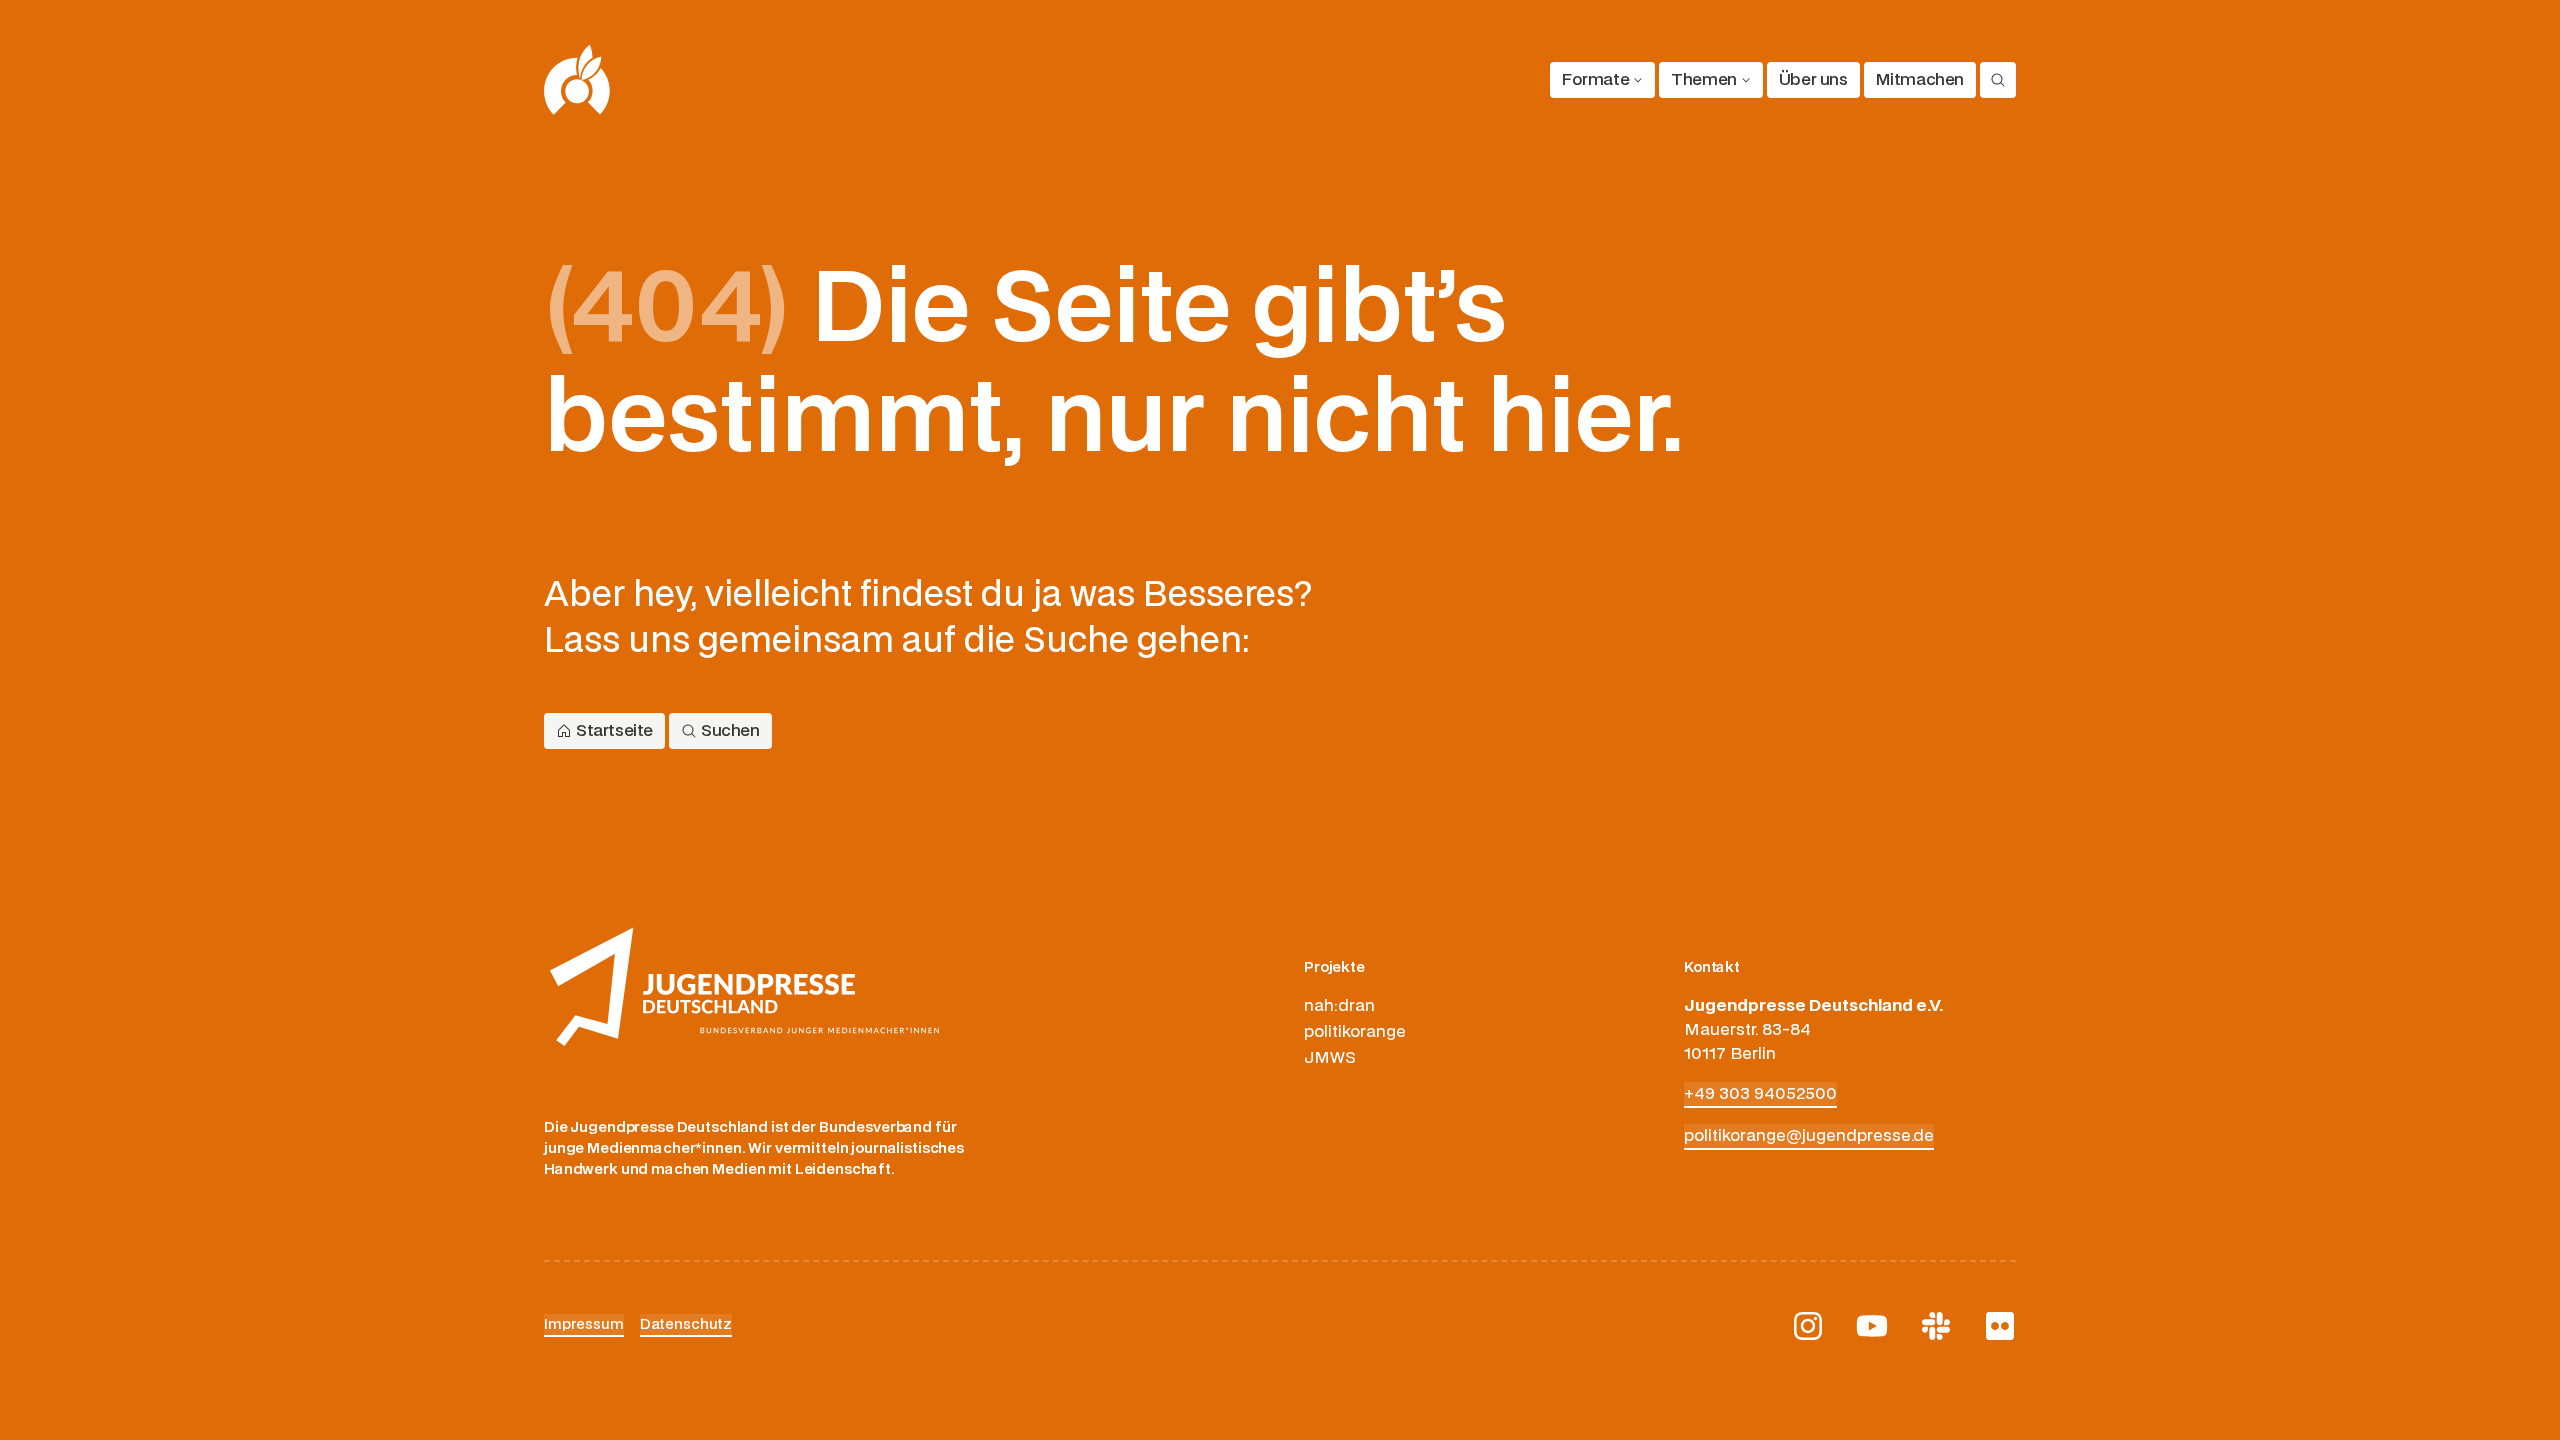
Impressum (584, 1324)
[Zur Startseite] (577, 80)
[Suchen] (1998, 80)
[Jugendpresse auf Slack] (1936, 1326)
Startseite (614, 731)
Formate (1595, 80)
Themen (1704, 80)
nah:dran (1339, 1006)
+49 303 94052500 (1760, 1094)
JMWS (1330, 1058)
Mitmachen (1920, 80)
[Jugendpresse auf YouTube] (1872, 1326)
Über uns (1813, 80)
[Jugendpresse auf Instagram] (1808, 1326)
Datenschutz (686, 1324)
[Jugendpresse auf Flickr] (2000, 1326)
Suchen (730, 731)
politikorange (1355, 1032)
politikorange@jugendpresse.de (1809, 1136)
